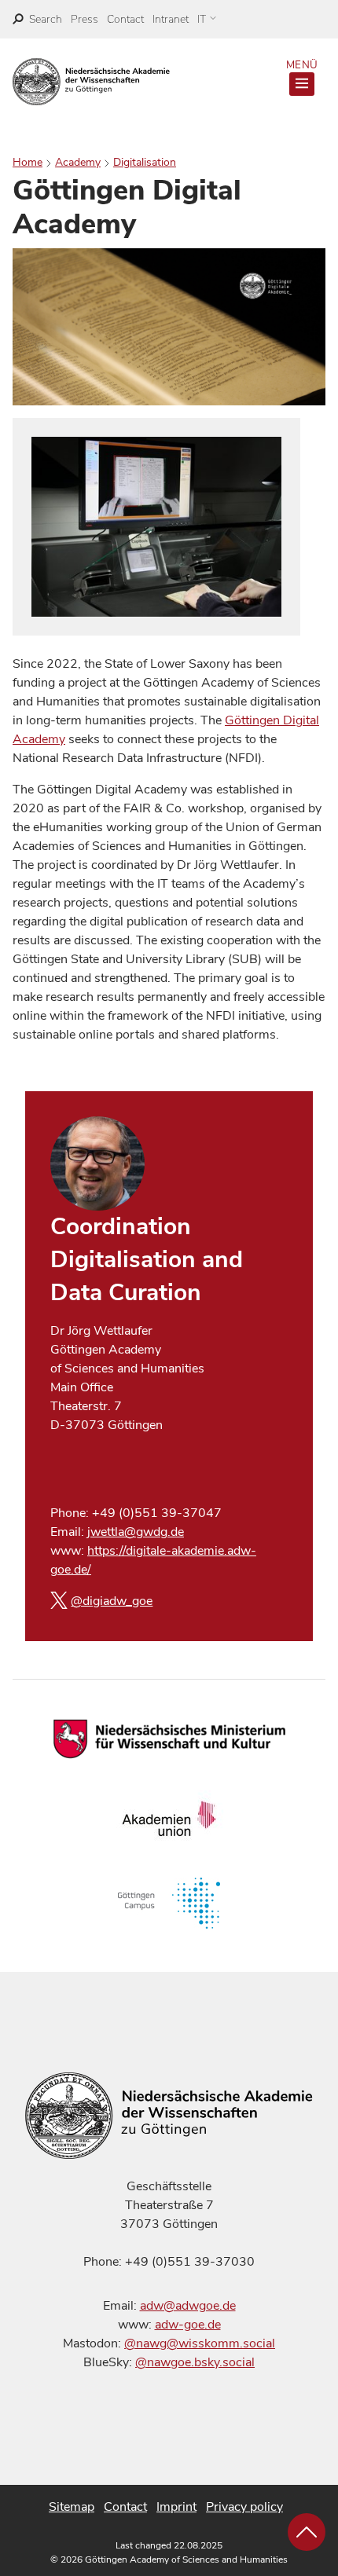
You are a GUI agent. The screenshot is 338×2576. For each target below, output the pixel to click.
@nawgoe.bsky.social (195, 2362)
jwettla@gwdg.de (136, 1532)
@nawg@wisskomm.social (200, 2343)
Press (84, 19)
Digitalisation (145, 162)
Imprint (176, 2507)
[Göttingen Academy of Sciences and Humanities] (91, 82)
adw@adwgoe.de (188, 2306)
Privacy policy (244, 2507)
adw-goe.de (188, 2325)
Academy (78, 162)
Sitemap (72, 2507)
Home (28, 162)
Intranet (171, 19)
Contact (125, 19)
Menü (302, 65)
